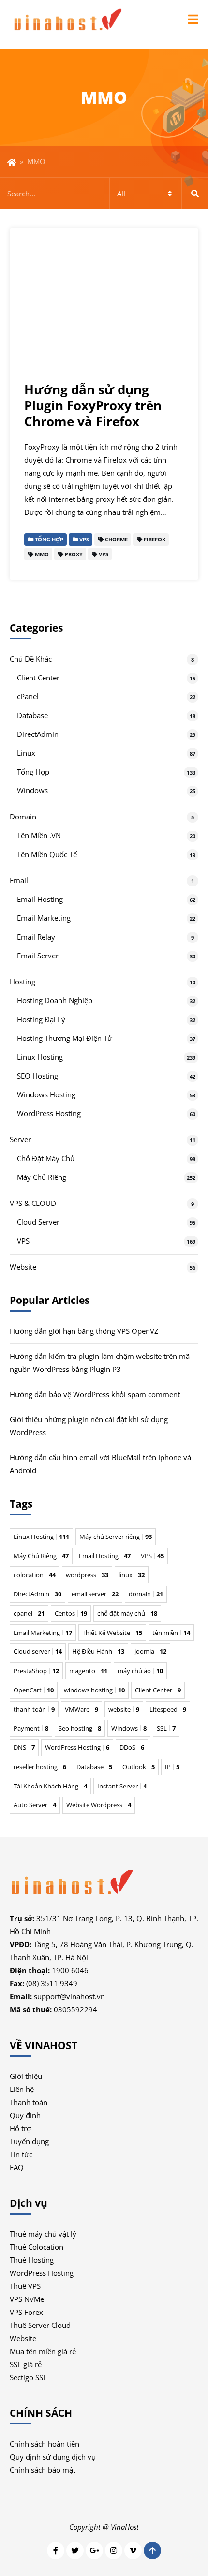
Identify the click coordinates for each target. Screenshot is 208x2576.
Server (20, 1139)
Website (23, 1267)
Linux (26, 753)
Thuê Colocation (37, 2247)
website (124, 1709)
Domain (23, 817)
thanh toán (34, 1709)
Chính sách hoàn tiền (45, 2444)
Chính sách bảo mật (43, 2470)
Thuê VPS (25, 2286)
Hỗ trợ (20, 2128)
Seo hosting (80, 1728)
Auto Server (35, 1805)
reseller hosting (40, 1767)
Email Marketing (44, 918)
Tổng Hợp (33, 772)
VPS (23, 1241)
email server (95, 1594)
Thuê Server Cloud (40, 2325)
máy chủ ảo (140, 1671)
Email (19, 880)
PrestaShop (36, 1671)
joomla (150, 1651)
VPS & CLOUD (33, 1203)
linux (132, 1575)
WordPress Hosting (49, 1113)
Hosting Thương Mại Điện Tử (65, 1038)
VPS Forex (26, 2312)
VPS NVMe (27, 2299)
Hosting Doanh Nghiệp (55, 1000)
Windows (32, 790)
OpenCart (34, 1690)
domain (146, 1594)
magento (88, 1671)
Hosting (22, 982)
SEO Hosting (37, 1076)
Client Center (38, 678)
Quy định (25, 2115)
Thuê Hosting (32, 2260)
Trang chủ (12, 162)
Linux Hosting (40, 1057)
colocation (35, 1575)
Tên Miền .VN (39, 835)
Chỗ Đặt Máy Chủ (46, 1158)
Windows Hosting (46, 1094)
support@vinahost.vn (69, 1996)
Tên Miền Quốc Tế (47, 854)
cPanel (28, 696)
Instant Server (122, 1786)
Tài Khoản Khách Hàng (50, 1786)
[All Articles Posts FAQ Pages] (104, 193)
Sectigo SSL (28, 2377)
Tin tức (21, 2154)
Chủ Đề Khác (31, 659)
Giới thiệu (26, 2076)
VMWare (82, 1709)
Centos (71, 1613)
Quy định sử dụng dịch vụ (53, 2457)
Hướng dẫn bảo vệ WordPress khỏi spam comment (95, 1394)
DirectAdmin (38, 734)
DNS (24, 1747)
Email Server (38, 956)
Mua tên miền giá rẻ (43, 2351)
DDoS (132, 1747)
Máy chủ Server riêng (116, 1537)
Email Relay (36, 937)
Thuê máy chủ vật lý (43, 2234)
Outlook (139, 1767)
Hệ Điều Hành (98, 1651)
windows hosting (94, 1690)
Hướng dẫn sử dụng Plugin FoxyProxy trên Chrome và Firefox (93, 406)
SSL (166, 1728)
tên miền (171, 1633)
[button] (193, 19)
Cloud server (38, 1651)
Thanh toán (29, 2102)
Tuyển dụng (29, 2141)
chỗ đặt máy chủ (127, 1613)
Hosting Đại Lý (41, 1019)
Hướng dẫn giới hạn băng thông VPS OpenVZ (84, 1331)
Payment (31, 1728)
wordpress (87, 1575)
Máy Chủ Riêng (42, 1177)
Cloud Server (38, 1222)
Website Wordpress (99, 1805)
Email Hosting (40, 899)
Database (32, 715)
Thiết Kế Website (112, 1633)
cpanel (29, 1613)
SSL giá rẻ (26, 2364)
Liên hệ (22, 2089)
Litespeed (168, 1709)
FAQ (17, 2167)
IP (172, 1767)
